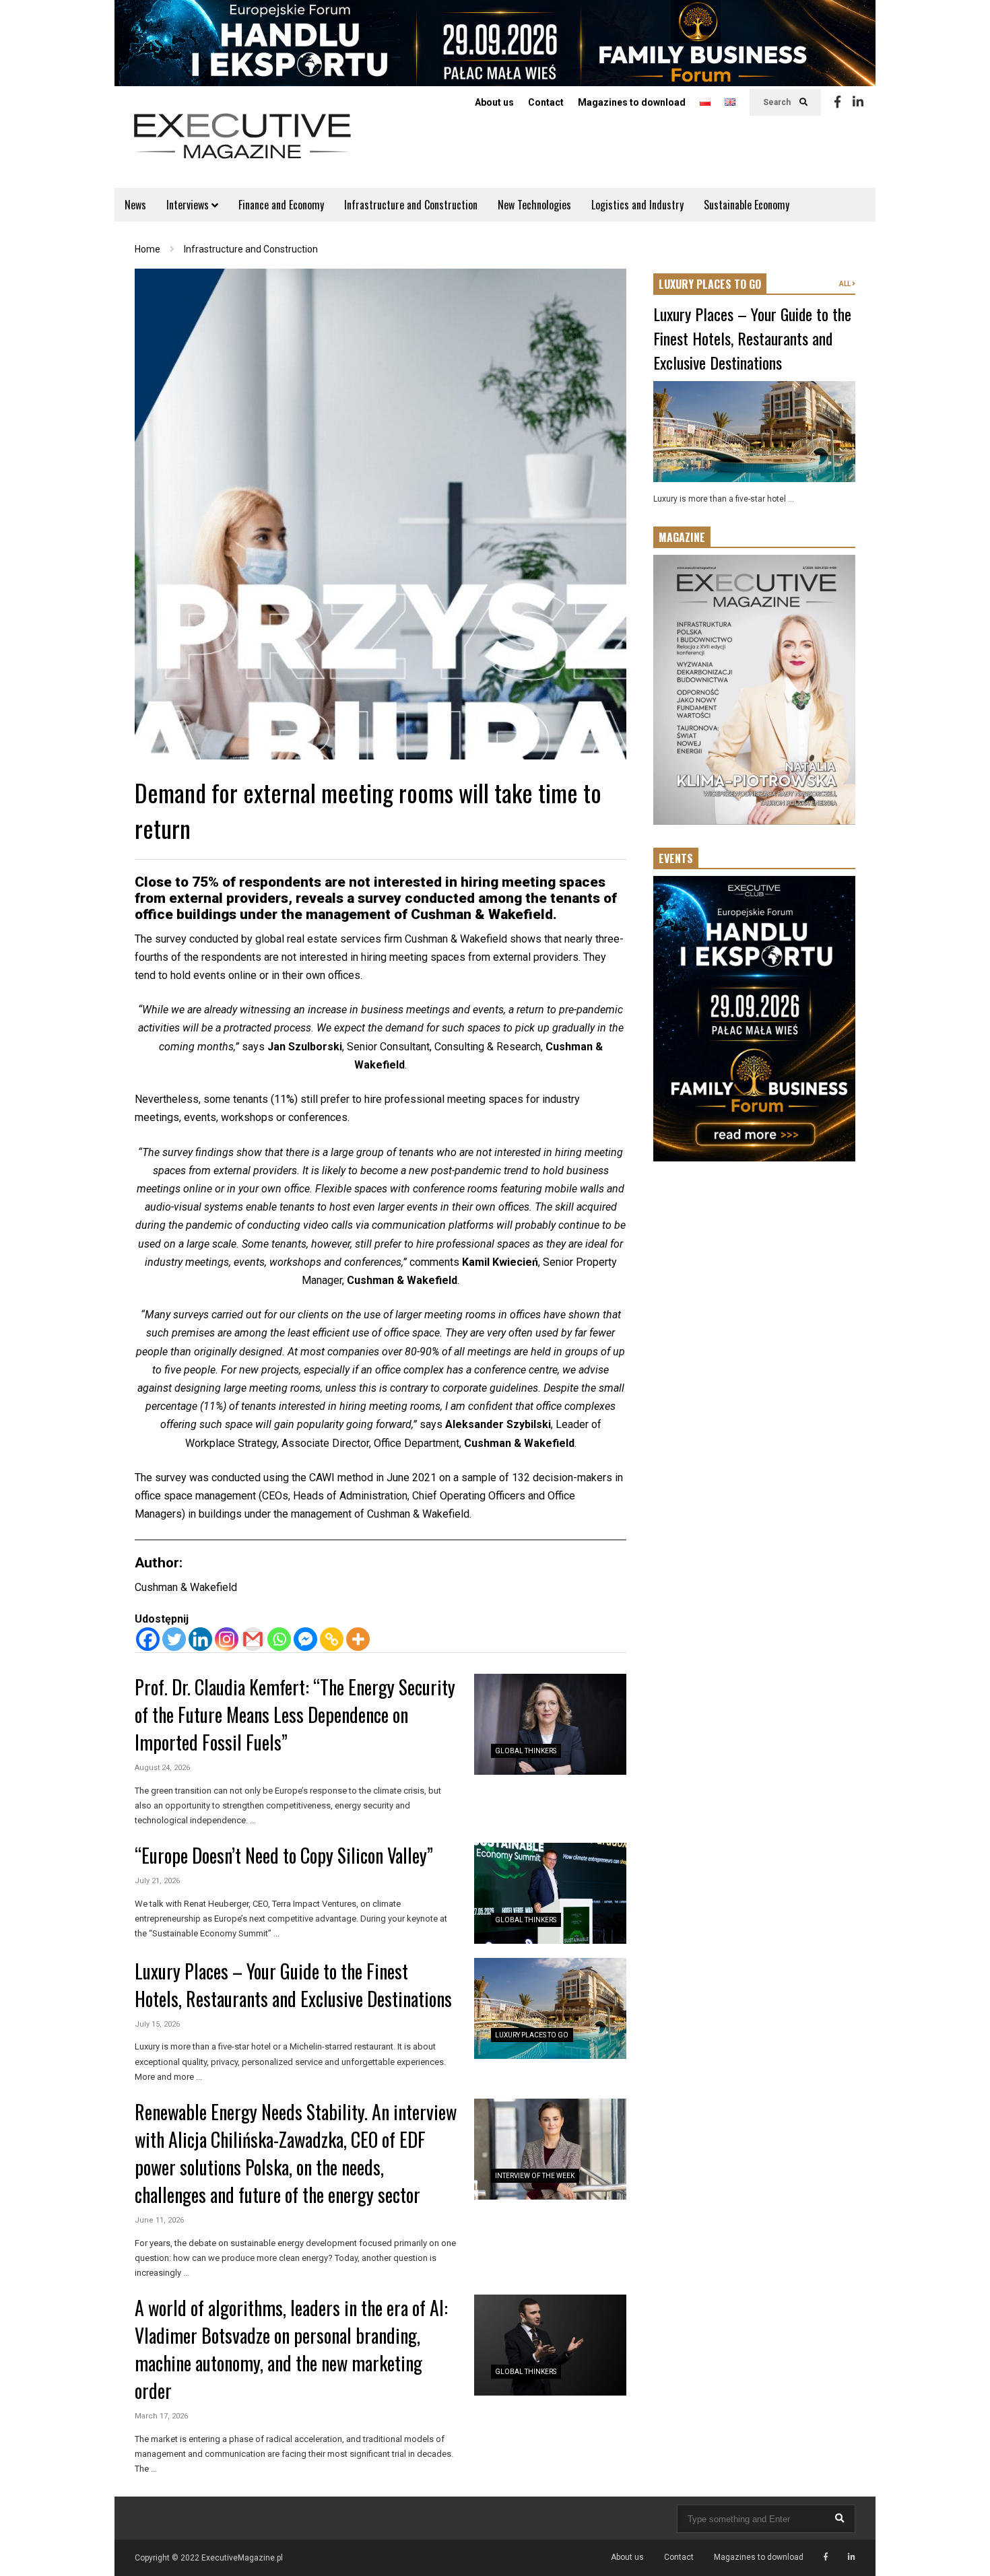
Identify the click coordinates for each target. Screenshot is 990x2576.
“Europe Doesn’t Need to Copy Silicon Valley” (284, 1855)
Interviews (189, 205)
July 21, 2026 (157, 1881)
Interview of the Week (535, 2176)
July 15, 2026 (157, 2024)
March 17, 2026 (161, 2416)
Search (778, 102)
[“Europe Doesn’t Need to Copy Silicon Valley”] (550, 1893)
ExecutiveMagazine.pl (242, 2558)
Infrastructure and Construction (411, 205)
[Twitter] (174, 1639)
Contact (546, 102)
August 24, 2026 (162, 1768)
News (135, 205)
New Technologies (534, 205)
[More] (358, 1639)
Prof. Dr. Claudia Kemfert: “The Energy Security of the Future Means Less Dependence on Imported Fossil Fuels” (295, 1715)
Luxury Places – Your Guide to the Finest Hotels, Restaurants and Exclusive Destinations (293, 1985)
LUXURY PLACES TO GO (710, 284)
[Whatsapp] (279, 1639)
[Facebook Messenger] (305, 1639)
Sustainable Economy (747, 205)
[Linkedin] (858, 102)
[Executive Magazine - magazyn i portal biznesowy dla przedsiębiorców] (242, 145)
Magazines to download (632, 102)
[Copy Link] (332, 1639)
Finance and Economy (281, 205)
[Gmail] (253, 1639)
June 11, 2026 (159, 2220)
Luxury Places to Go (532, 2035)
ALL (846, 284)
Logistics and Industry (637, 205)
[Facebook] (837, 102)
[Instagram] (227, 1639)
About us (494, 102)
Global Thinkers (526, 1751)
